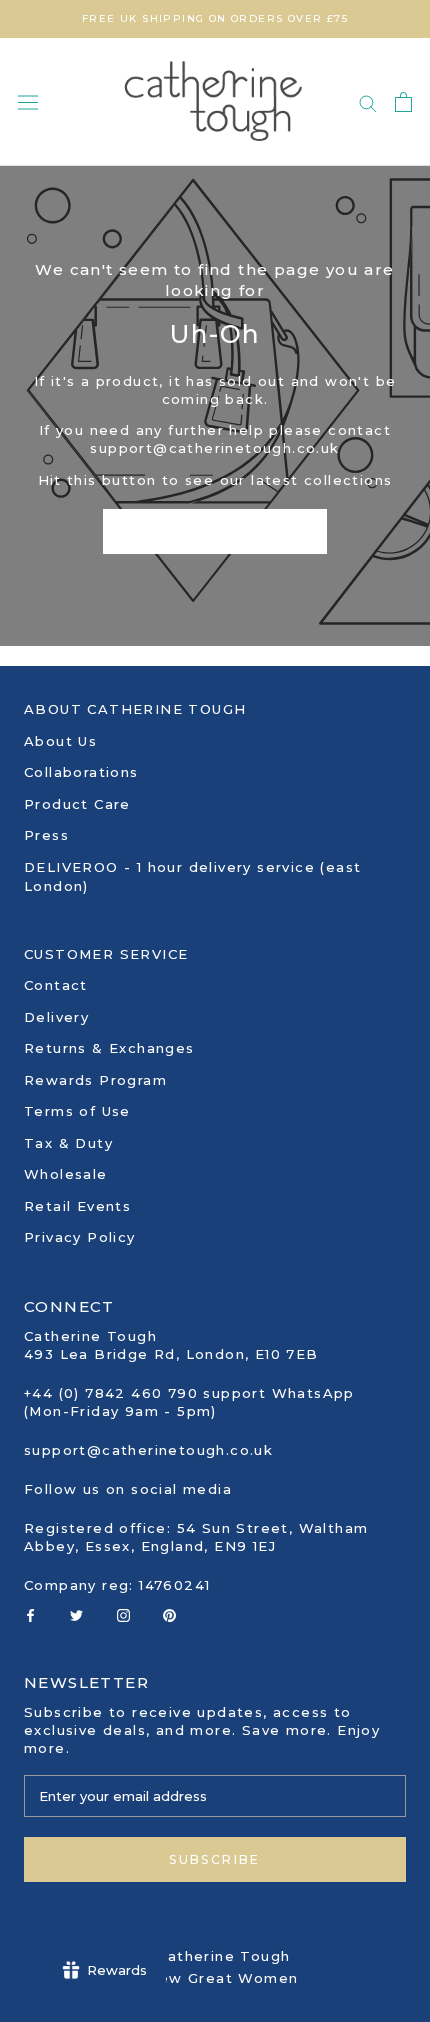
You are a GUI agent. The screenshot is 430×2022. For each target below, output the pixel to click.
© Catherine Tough (215, 1956)
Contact (56, 985)
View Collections (214, 531)
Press (46, 835)
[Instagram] (123, 1614)
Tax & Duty (68, 1143)
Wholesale (66, 1174)
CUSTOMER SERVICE (106, 954)
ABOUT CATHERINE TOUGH (135, 709)
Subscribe (215, 1859)
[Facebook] (30, 1614)
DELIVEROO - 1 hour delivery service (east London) (192, 877)
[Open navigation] (28, 102)
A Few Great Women (215, 1978)
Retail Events (77, 1206)
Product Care (77, 804)
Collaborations (81, 772)
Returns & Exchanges (109, 1048)
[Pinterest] (169, 1614)
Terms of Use (77, 1111)
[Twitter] (76, 1614)
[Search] (368, 102)
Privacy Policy (80, 1237)
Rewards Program (95, 1080)
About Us (60, 741)
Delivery (56, 1017)
